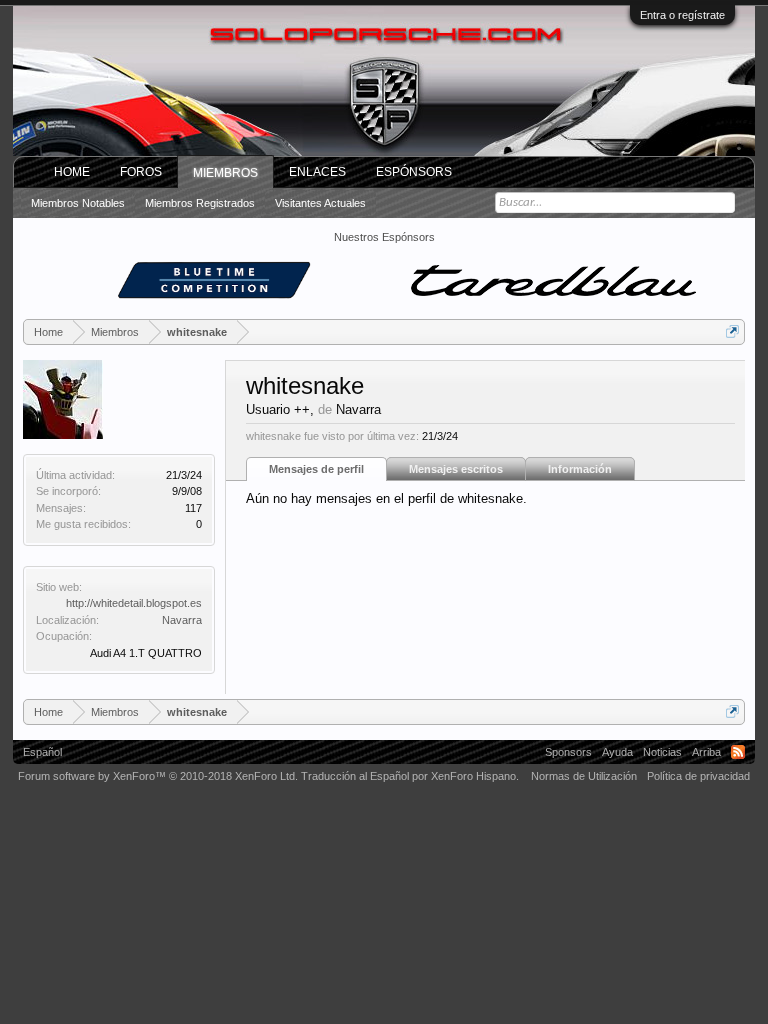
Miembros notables (78, 203)
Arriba (706, 752)
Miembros (225, 173)
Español (42, 752)
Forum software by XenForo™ (158, 776)
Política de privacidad (698, 776)
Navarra (182, 620)
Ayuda (617, 752)
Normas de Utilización (584, 776)
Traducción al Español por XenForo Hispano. (410, 776)
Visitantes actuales (320, 203)
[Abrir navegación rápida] (732, 331)
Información (580, 469)
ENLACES (317, 172)
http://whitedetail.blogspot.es (134, 603)
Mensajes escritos (456, 469)
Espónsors (414, 172)
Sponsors (568, 752)
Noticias (662, 752)
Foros (141, 172)
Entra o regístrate (682, 15)
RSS (738, 752)
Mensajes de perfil (316, 469)
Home (72, 172)
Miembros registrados (200, 203)
